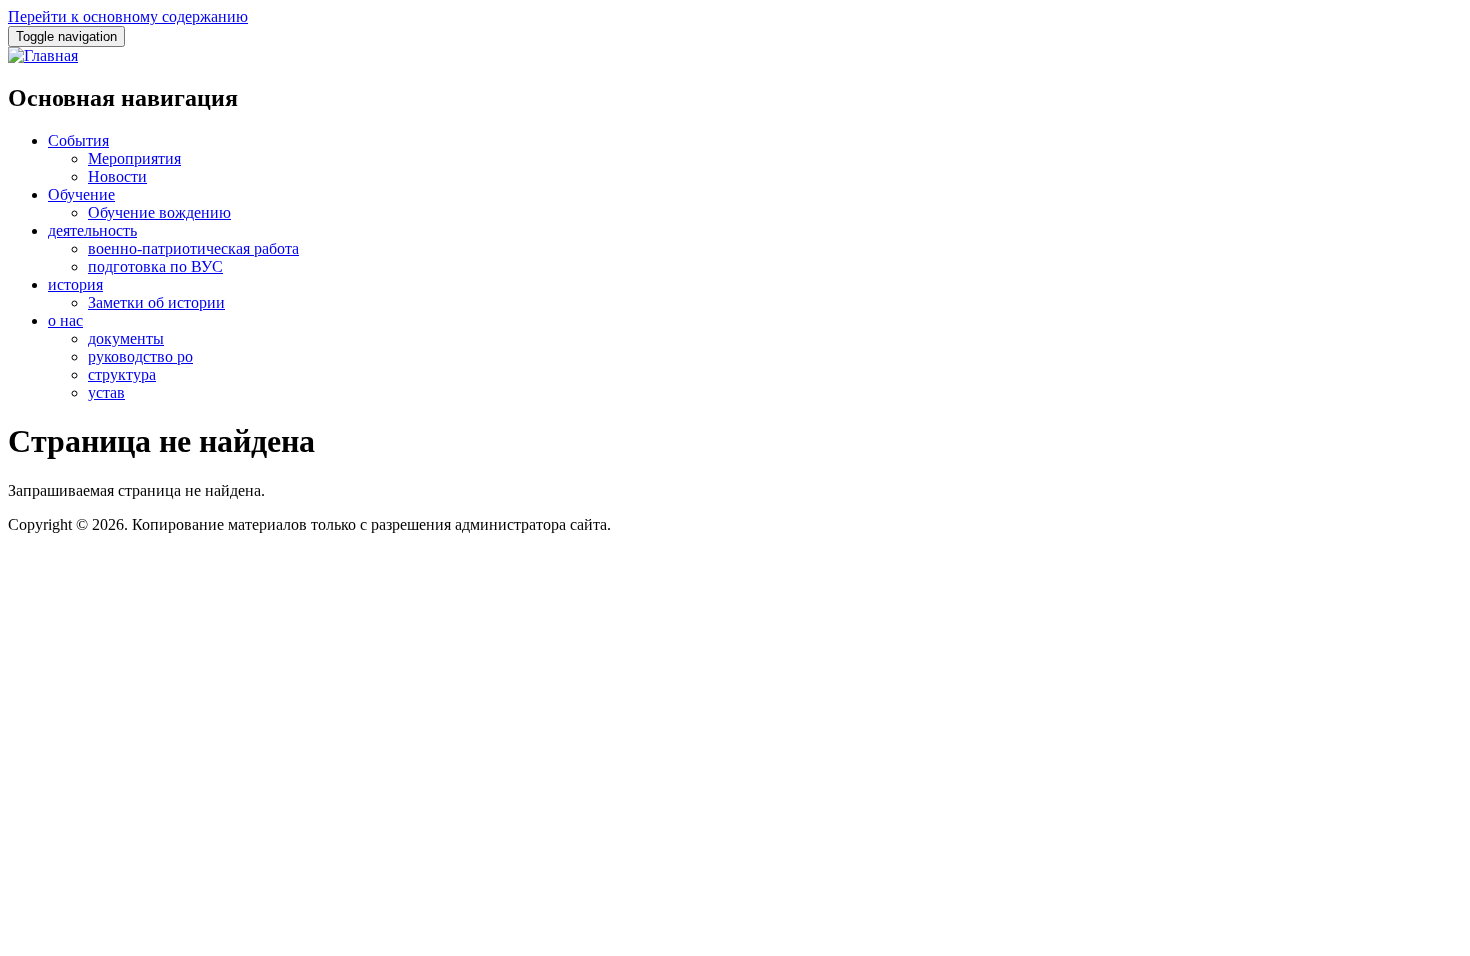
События (78, 140)
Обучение (81, 194)
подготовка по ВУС (155, 266)
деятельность (92, 230)
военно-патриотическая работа (193, 248)
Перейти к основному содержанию (128, 16)
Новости (117, 176)
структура (122, 374)
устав (106, 392)
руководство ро (140, 356)
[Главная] (43, 55)
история (75, 284)
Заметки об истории (156, 302)
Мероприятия (134, 158)
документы (126, 338)
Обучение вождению (159, 212)
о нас (65, 320)
